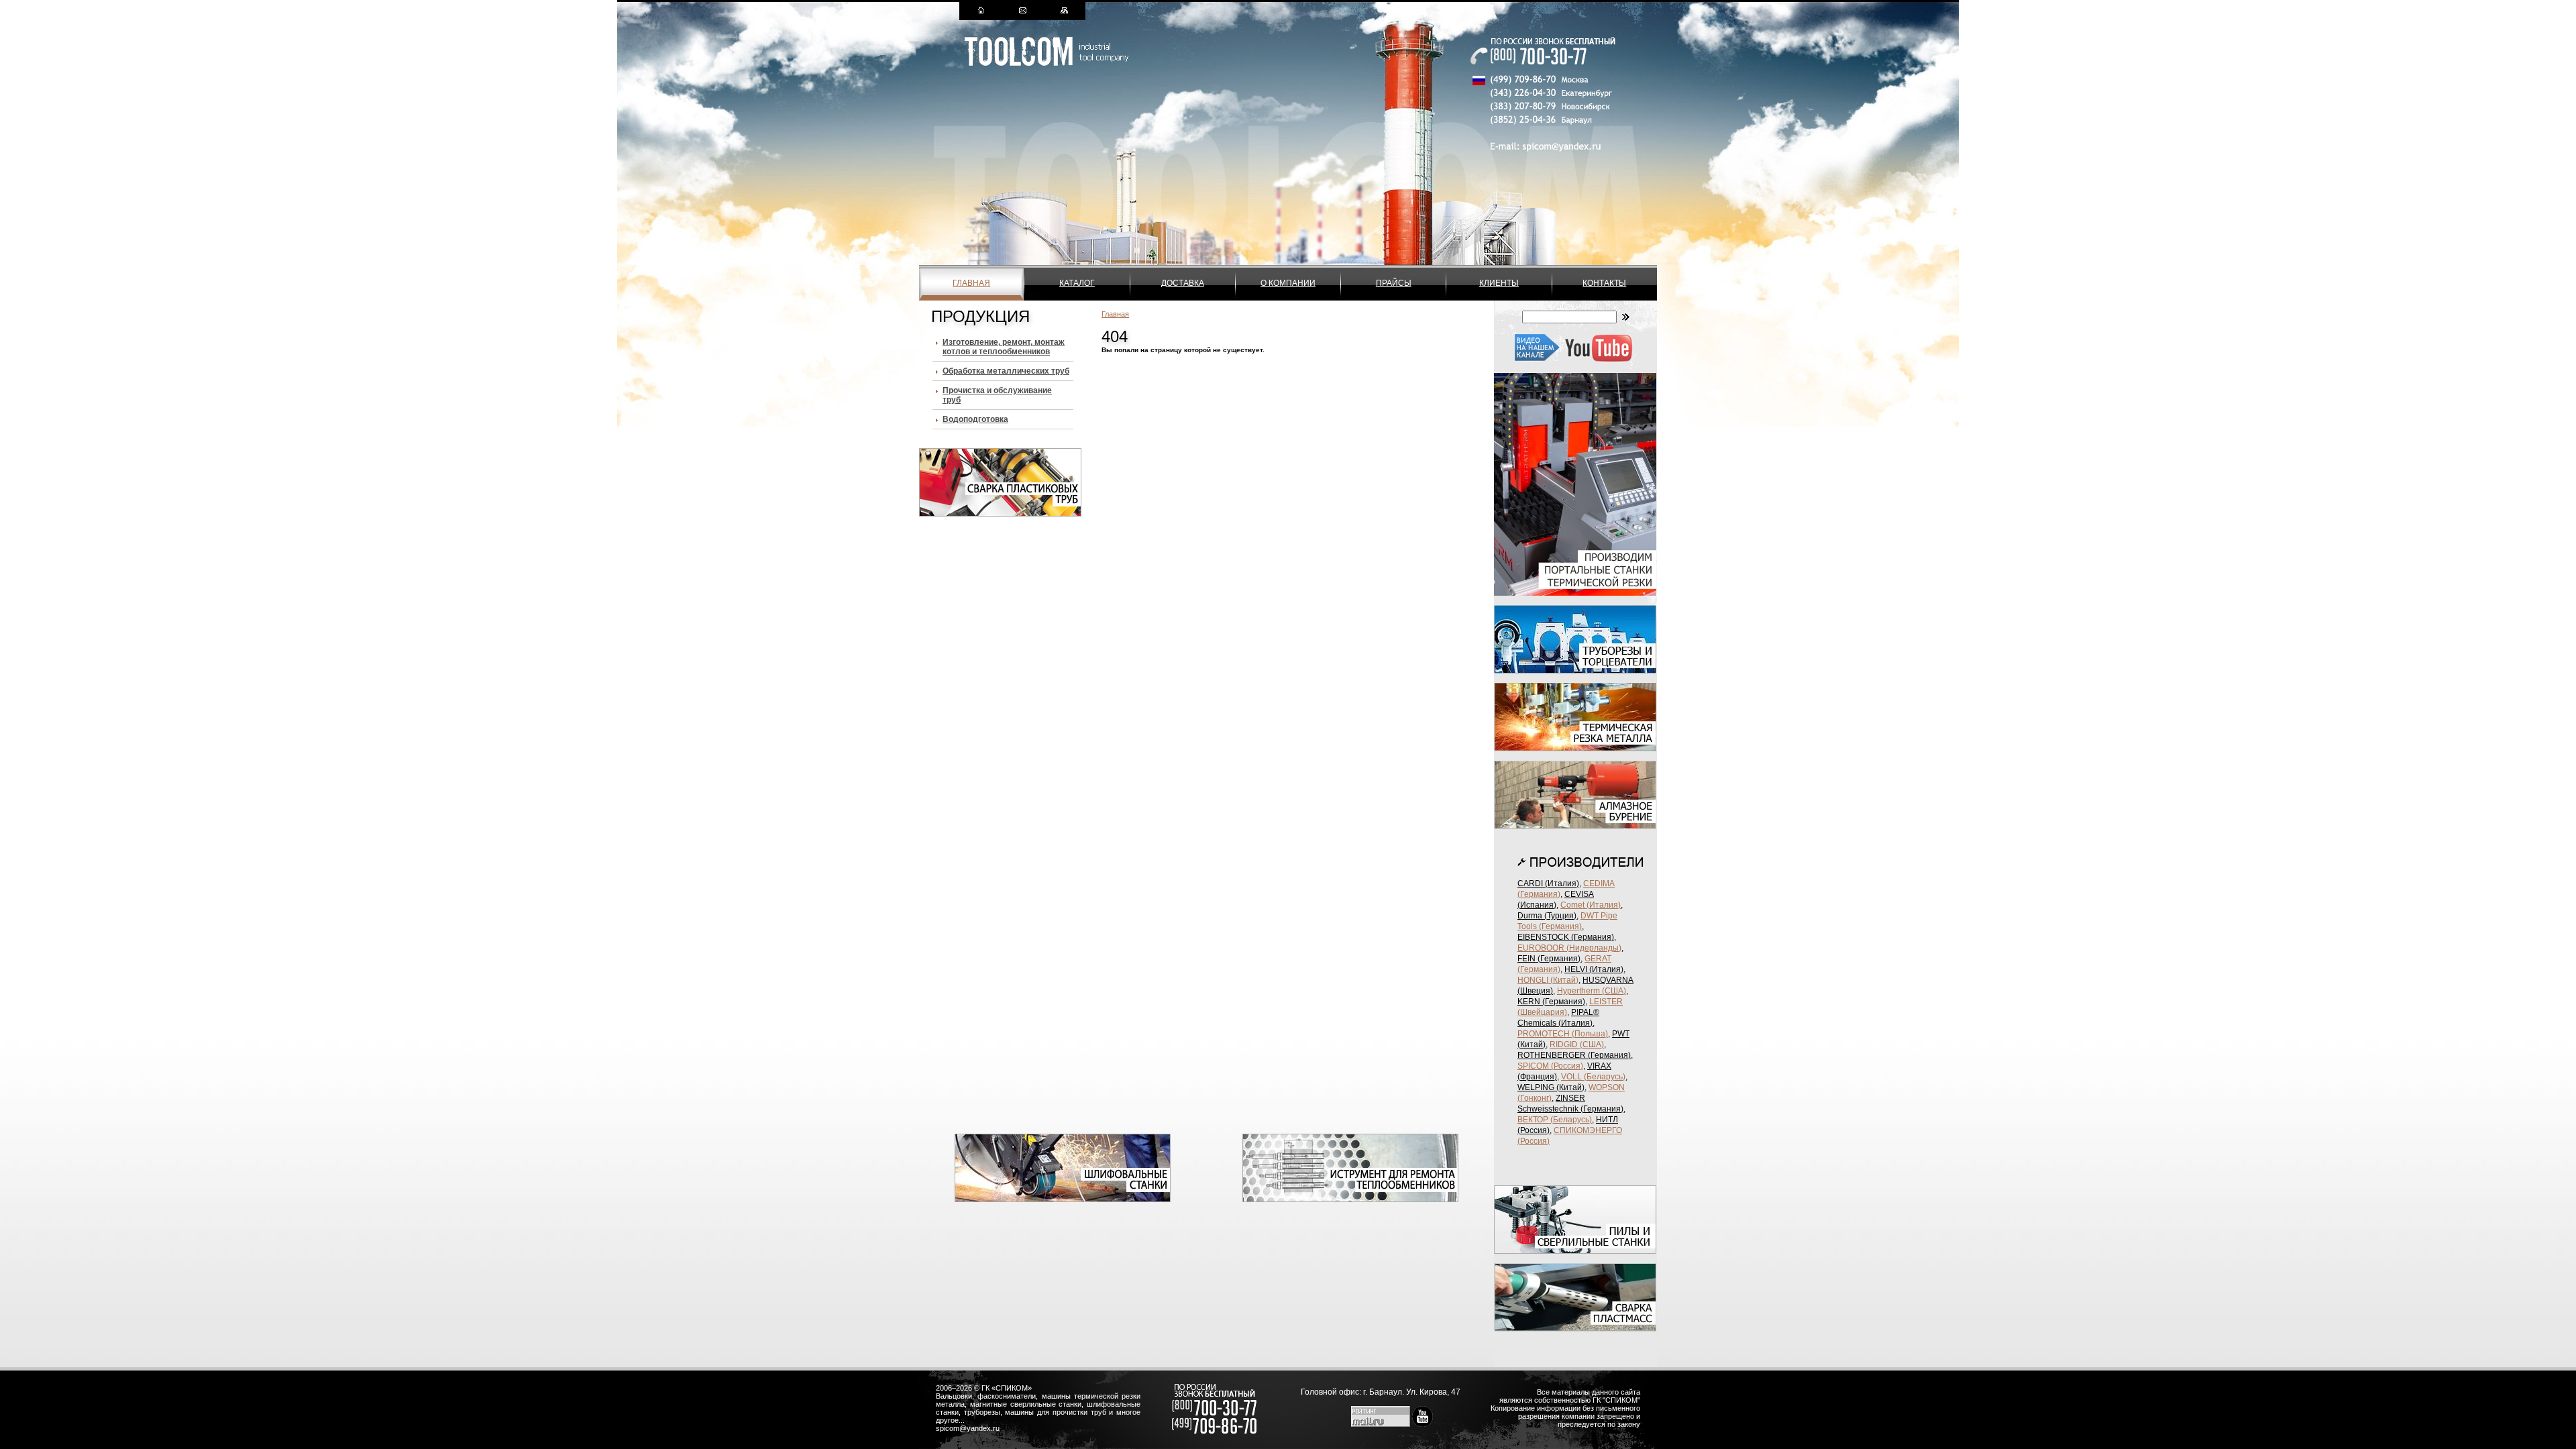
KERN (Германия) (1551, 1002)
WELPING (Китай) (1551, 1087)
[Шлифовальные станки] (1063, 1199)
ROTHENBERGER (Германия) (1574, 1055)
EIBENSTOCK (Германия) (1566, 937)
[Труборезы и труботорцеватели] (1575, 671)
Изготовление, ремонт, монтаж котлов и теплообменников (1004, 347)
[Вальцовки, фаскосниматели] (1350, 1199)
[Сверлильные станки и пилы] (1575, 1251)
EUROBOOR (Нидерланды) (1569, 948)
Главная (971, 283)
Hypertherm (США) (1592, 991)
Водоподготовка (975, 419)
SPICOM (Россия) (1550, 1066)
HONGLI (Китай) (1548, 980)
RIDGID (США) (1577, 1044)
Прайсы (1394, 283)
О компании (1288, 283)
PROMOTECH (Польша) (1563, 1034)
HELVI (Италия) (1594, 969)
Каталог (1077, 283)
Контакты (1604, 283)
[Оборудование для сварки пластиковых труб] (1000, 514)
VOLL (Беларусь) (1593, 1077)
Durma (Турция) (1547, 916)
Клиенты (1499, 283)
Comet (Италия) (1591, 905)
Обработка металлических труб (1006, 371)
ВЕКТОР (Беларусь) (1555, 1120)
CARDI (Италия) (1548, 883)
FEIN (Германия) (1549, 959)
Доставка (1183, 283)
